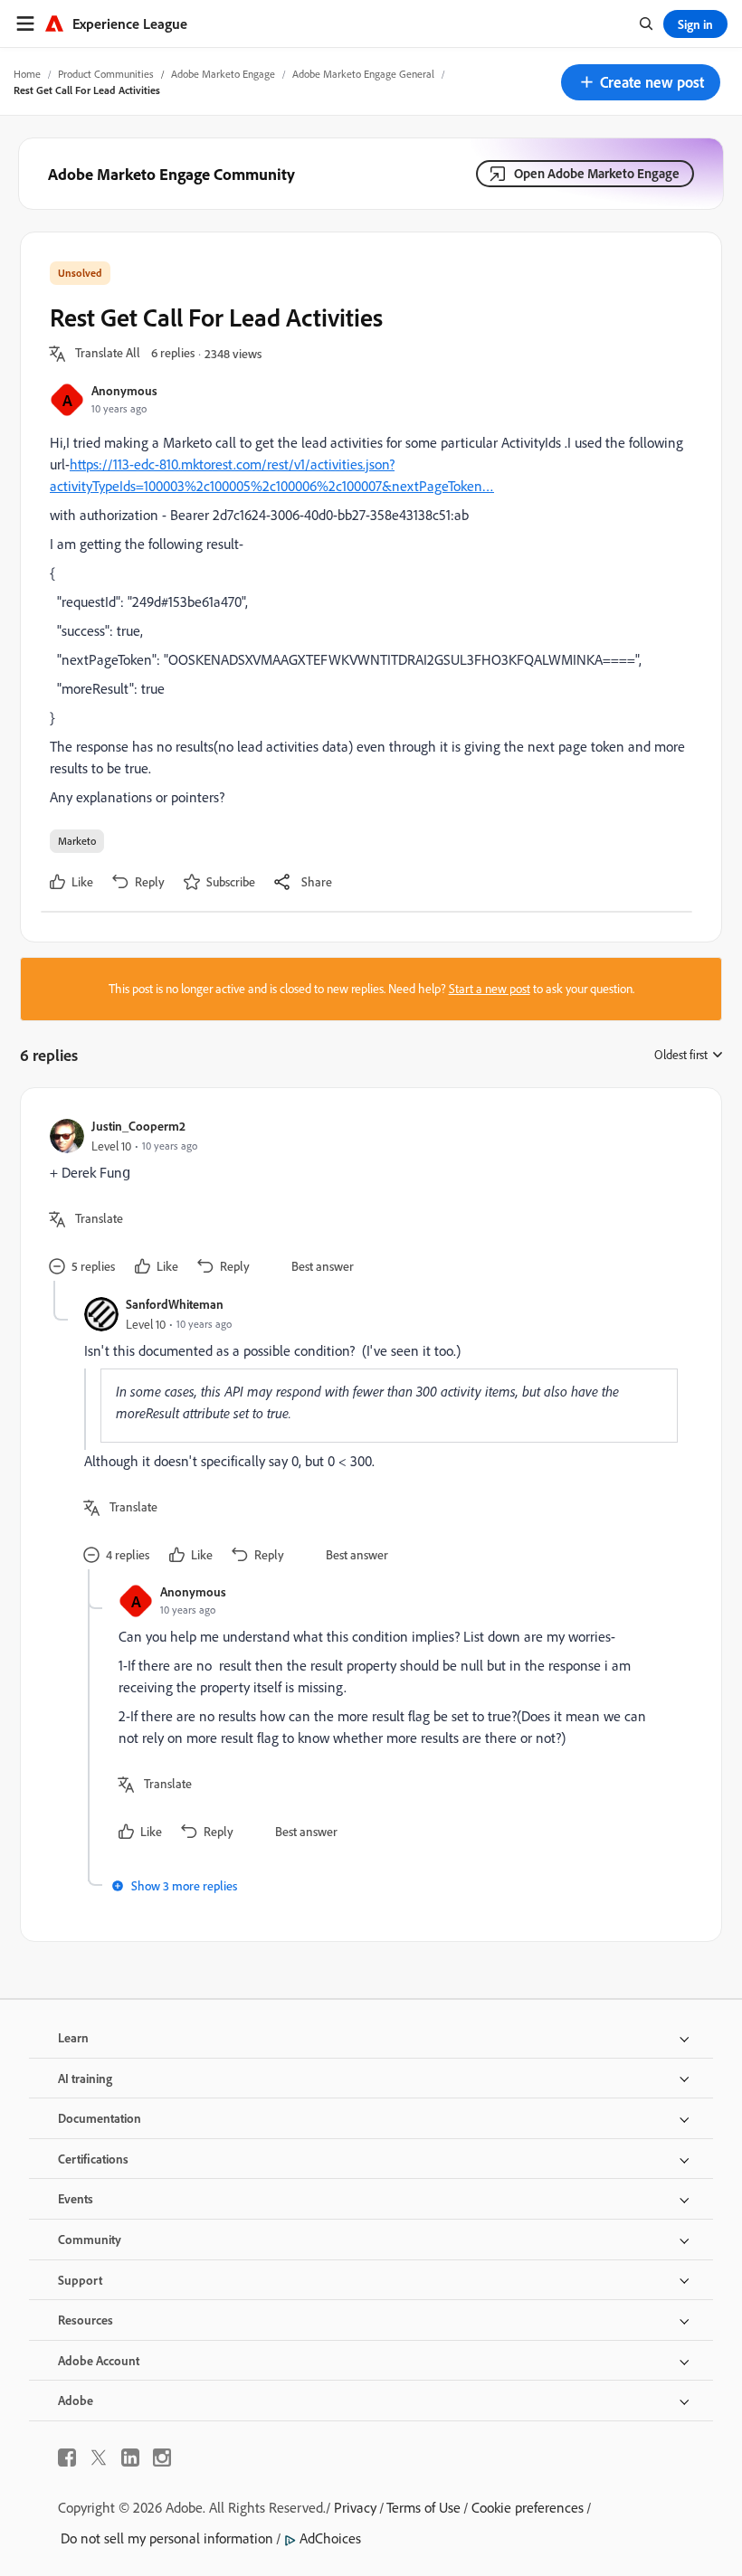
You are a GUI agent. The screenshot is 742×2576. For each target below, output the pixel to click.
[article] (366, 1199)
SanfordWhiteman (175, 1304)
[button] (641, 82)
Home (27, 74)
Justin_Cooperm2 (138, 1126)
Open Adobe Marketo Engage (597, 173)
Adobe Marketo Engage (223, 74)
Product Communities (106, 74)
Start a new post (490, 989)
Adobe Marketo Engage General (363, 74)
